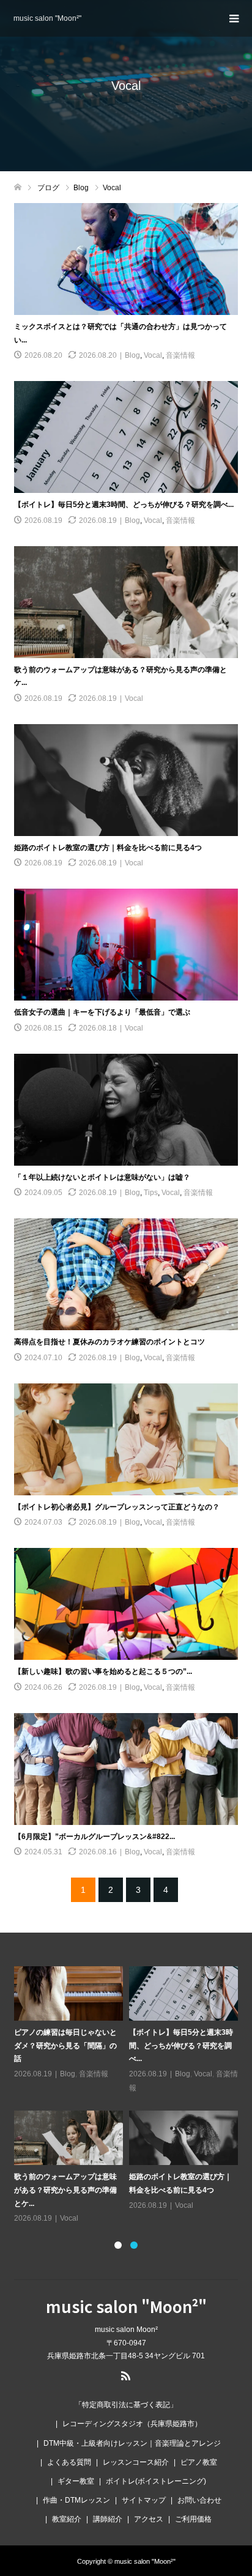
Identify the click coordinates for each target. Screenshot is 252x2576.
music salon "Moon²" (47, 18)
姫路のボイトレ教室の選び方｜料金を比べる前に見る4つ (108, 848)
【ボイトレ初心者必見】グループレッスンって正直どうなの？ (117, 1507)
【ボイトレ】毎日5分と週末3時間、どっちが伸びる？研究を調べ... (124, 505)
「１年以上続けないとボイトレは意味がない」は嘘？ (102, 1177)
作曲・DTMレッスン (76, 2500)
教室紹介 (67, 2519)
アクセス (149, 2519)
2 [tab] (134, 2245)
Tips (151, 1193)
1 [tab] (118, 2245)
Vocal (153, 355)
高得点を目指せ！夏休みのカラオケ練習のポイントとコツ (109, 1342)
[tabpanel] (129, 2089)
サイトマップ (144, 2500)
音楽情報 (180, 355)
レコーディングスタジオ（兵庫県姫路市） (132, 2424)
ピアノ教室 (199, 2462)
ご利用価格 (193, 2519)
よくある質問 (69, 2462)
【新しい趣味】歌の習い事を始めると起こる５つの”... (103, 1671)
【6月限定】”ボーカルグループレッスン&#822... (94, 1837)
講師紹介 (108, 2519)
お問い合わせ (199, 2500)
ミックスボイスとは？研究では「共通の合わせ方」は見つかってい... (65, 2045)
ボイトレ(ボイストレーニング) (156, 2481)
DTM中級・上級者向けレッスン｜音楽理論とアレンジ (132, 2443)
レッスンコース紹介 (136, 2462)
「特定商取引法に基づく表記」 (126, 2405)
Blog (132, 355)
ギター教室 (76, 2481)
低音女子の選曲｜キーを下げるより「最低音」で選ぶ (102, 1012)
